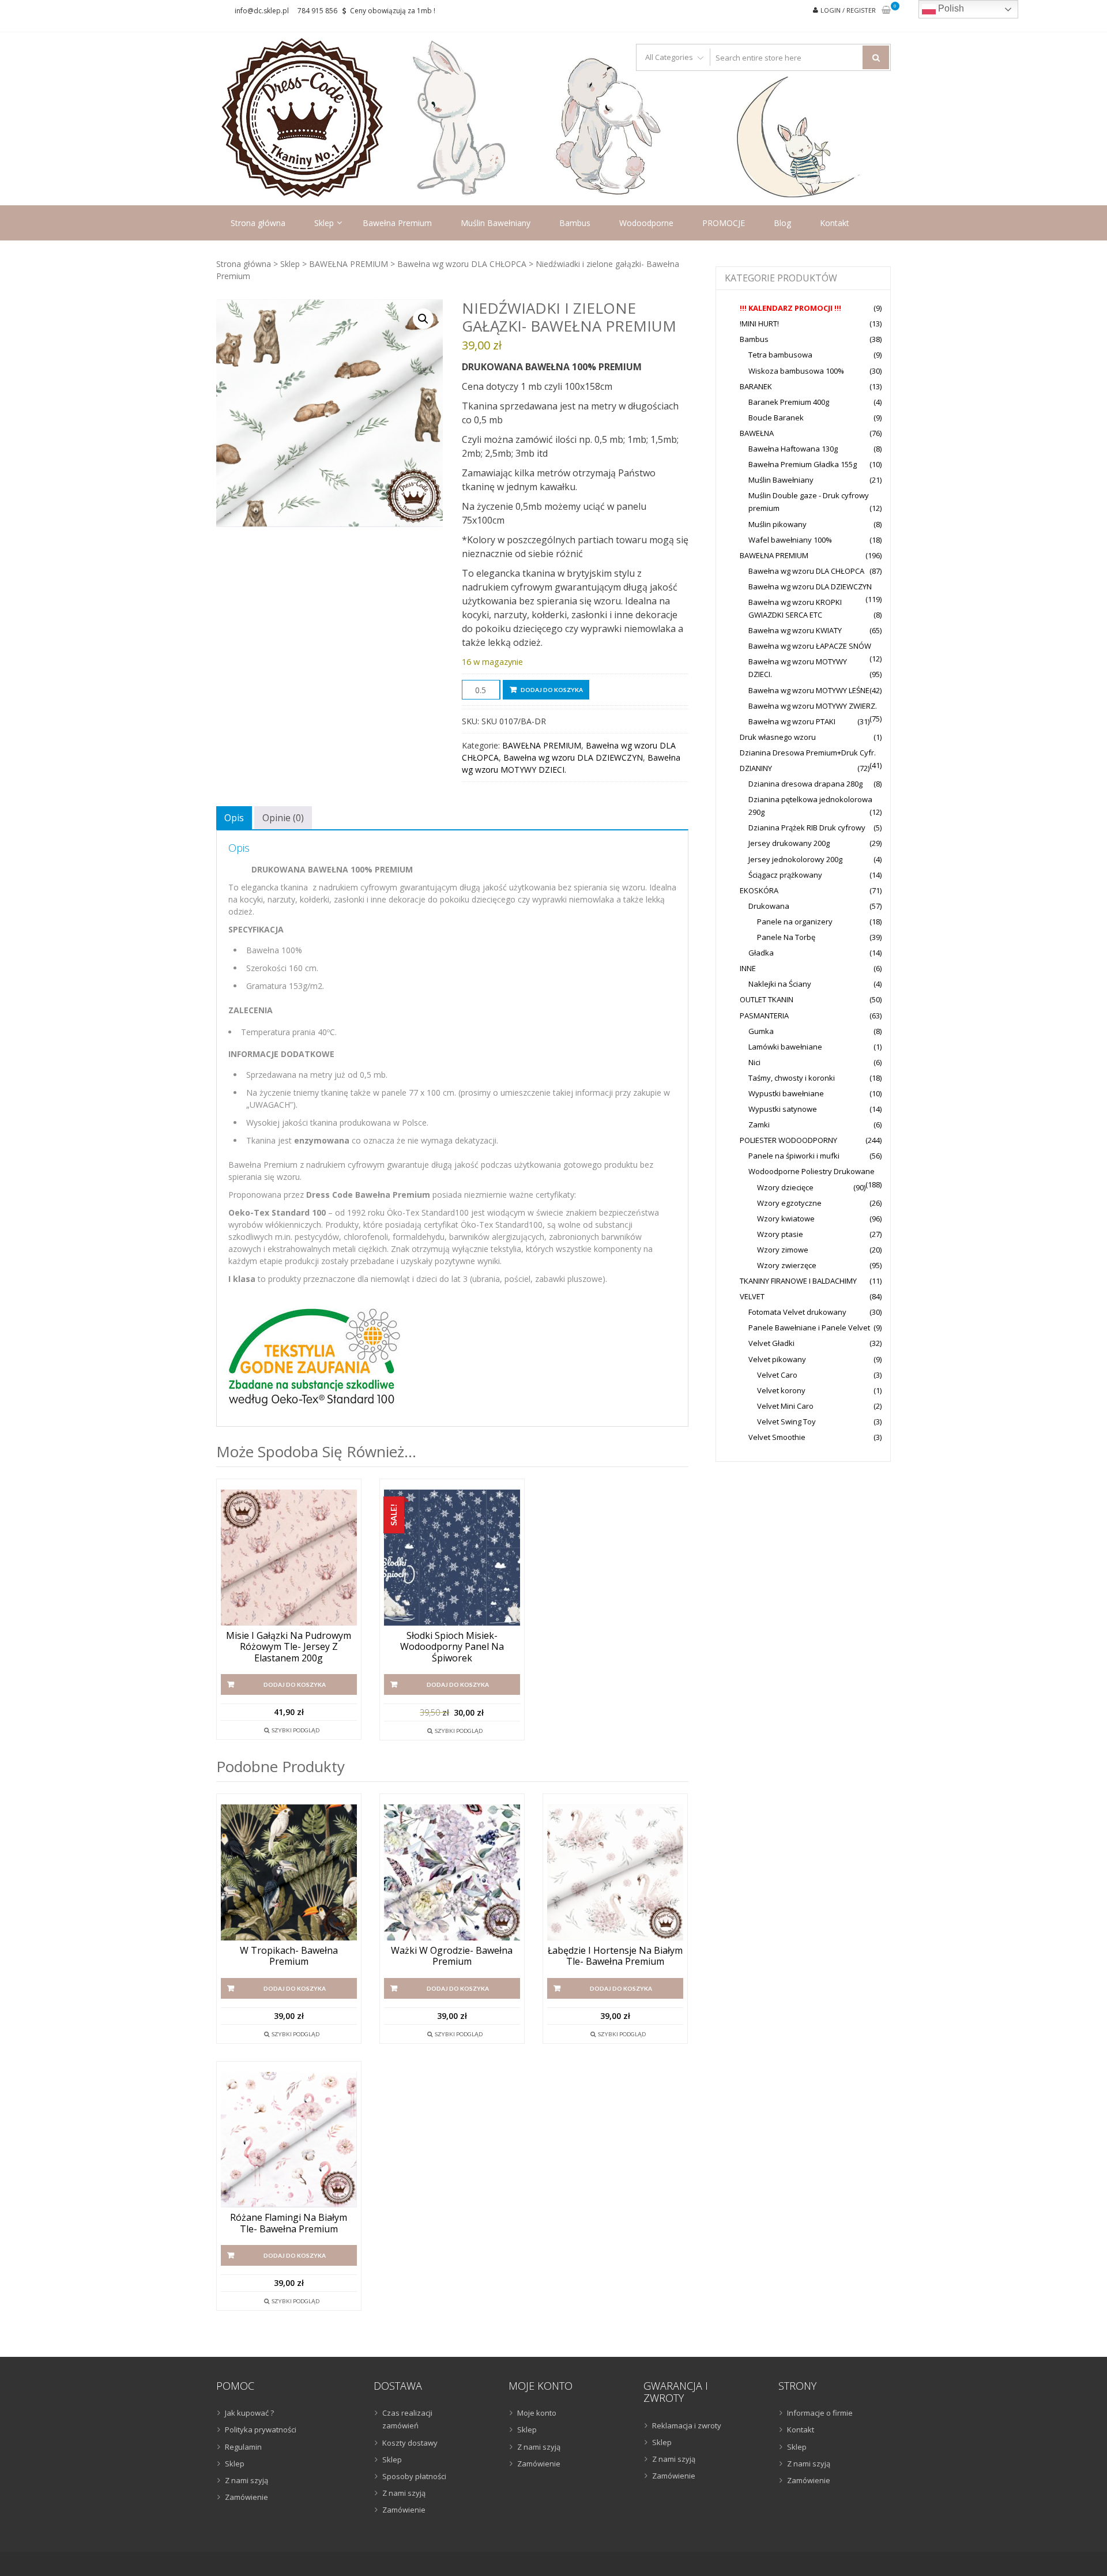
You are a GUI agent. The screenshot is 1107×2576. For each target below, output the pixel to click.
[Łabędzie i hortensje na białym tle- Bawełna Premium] (615, 1872)
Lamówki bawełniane (785, 1047)
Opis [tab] (234, 818)
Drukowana (769, 906)
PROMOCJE (724, 223)
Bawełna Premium (397, 223)
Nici (754, 1062)
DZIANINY (756, 768)
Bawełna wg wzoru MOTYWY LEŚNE (809, 690)
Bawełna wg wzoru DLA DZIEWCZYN (573, 757)
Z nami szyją (246, 2480)
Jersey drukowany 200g (789, 843)
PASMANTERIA (764, 1016)
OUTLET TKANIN (767, 999)
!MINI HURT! (759, 324)
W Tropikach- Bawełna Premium (289, 1956)
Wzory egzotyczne (789, 1203)
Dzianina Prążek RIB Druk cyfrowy (807, 828)
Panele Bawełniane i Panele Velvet (809, 1328)
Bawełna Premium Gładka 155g (803, 464)
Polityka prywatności (261, 2430)
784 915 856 (317, 11)
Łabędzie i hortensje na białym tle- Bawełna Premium (615, 1956)
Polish (950, 8)
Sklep (324, 223)
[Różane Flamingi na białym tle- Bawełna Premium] (289, 2140)
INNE (748, 968)
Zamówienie (246, 2497)
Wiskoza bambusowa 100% (796, 371)
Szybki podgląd (295, 1730)
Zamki (759, 1125)
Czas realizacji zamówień (407, 2419)
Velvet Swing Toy (786, 1421)
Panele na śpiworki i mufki (794, 1156)
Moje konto (537, 2413)
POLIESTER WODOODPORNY (788, 1140)
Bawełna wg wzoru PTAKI (792, 721)
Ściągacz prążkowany (785, 875)
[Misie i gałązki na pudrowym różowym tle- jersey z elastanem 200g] (289, 1558)
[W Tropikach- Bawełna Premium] (289, 1872)
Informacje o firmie (820, 2413)
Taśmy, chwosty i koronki (792, 1078)
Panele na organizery (795, 922)
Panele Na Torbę (786, 937)
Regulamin (243, 2447)
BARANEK (756, 386)
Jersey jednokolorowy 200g (795, 859)
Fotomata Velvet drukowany (797, 1312)
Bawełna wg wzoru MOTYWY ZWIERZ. (813, 706)
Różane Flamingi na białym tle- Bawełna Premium (289, 2223)
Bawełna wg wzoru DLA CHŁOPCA (462, 264)
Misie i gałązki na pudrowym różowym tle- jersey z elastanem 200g (289, 1647)
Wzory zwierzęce (787, 1265)
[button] (423, 319)
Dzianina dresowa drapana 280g (805, 784)
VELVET (752, 1296)
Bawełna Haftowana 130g (793, 449)
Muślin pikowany (777, 524)
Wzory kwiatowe (786, 1219)
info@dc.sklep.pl (262, 11)
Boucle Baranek (776, 418)
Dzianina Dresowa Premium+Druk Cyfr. (808, 753)
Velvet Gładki (771, 1343)
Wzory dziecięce (785, 1187)
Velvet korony (781, 1390)
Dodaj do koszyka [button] (295, 1684)
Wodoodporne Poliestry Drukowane (812, 1171)
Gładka (761, 953)
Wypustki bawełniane (786, 1093)
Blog (782, 223)
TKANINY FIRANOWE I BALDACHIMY (798, 1281)
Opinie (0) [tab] (283, 818)
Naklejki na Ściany (780, 984)
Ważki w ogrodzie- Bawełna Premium (452, 1956)
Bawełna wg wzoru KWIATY (795, 630)
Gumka (761, 1031)
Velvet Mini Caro (785, 1406)
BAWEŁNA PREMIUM (349, 264)
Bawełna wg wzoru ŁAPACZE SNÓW (810, 646)
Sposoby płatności (414, 2476)
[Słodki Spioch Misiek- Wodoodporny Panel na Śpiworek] (452, 1558)
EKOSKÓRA (759, 890)
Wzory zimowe (783, 1250)
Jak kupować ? (249, 2413)
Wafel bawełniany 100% (790, 540)
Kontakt (835, 223)
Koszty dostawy (410, 2443)
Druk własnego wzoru (778, 737)
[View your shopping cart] (886, 11)
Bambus (575, 223)
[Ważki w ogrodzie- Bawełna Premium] (452, 1872)
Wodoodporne (646, 223)
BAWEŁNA (757, 433)
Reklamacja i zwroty (687, 2425)
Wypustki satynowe (783, 1109)
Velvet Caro (777, 1375)
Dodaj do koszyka (552, 690)
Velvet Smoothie (777, 1437)
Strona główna (258, 223)
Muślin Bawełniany (496, 223)
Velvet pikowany (777, 1359)
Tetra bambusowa (780, 355)
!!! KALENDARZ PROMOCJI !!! (790, 308)
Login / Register (848, 10)
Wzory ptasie (780, 1234)
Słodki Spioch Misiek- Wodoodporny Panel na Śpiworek (452, 1647)
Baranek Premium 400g (789, 402)
